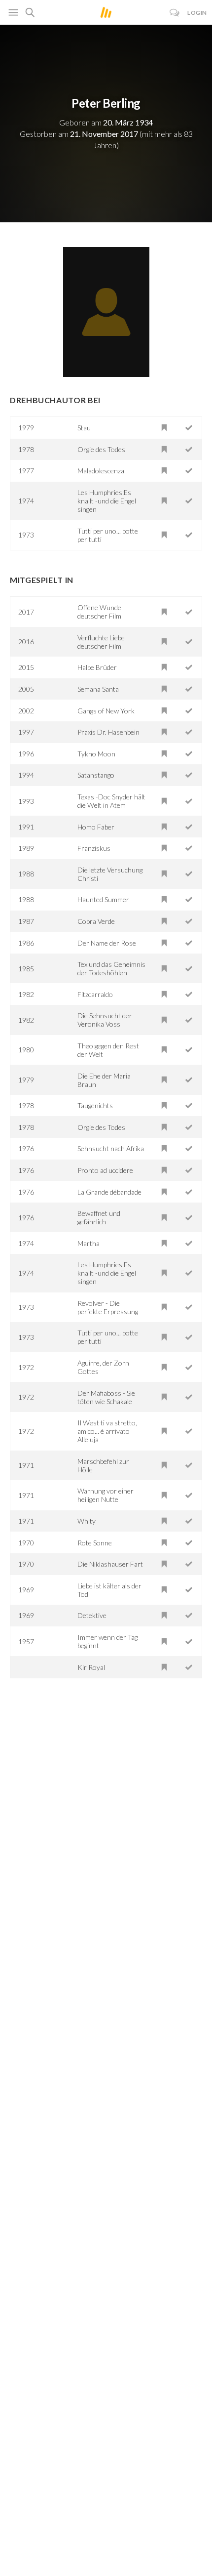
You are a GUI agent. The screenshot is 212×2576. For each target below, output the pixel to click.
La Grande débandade (109, 1192)
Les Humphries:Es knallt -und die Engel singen (107, 501)
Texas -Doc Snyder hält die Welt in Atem (111, 801)
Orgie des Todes (101, 449)
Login (197, 13)
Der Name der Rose (107, 943)
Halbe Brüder (97, 667)
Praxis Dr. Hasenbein (108, 732)
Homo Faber (96, 827)
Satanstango (96, 775)
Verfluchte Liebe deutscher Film (101, 642)
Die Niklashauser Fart (110, 1564)
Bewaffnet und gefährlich (99, 1217)
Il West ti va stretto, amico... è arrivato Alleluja (107, 1431)
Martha (88, 1243)
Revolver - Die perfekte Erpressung (108, 1307)
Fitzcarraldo (95, 994)
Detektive (92, 1615)
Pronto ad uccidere (105, 1170)
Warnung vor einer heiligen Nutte (106, 1495)
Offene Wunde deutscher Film (99, 612)
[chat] (175, 13)
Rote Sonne (95, 1543)
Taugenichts (95, 1105)
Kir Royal (91, 1667)
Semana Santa (98, 689)
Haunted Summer (103, 899)
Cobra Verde (96, 921)
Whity (87, 1521)
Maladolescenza (101, 471)
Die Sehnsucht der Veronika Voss (105, 1020)
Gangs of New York (106, 711)
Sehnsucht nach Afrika (111, 1148)
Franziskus (94, 848)
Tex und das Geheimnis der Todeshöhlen (111, 968)
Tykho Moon (96, 754)
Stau (84, 428)
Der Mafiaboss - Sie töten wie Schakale (106, 1397)
